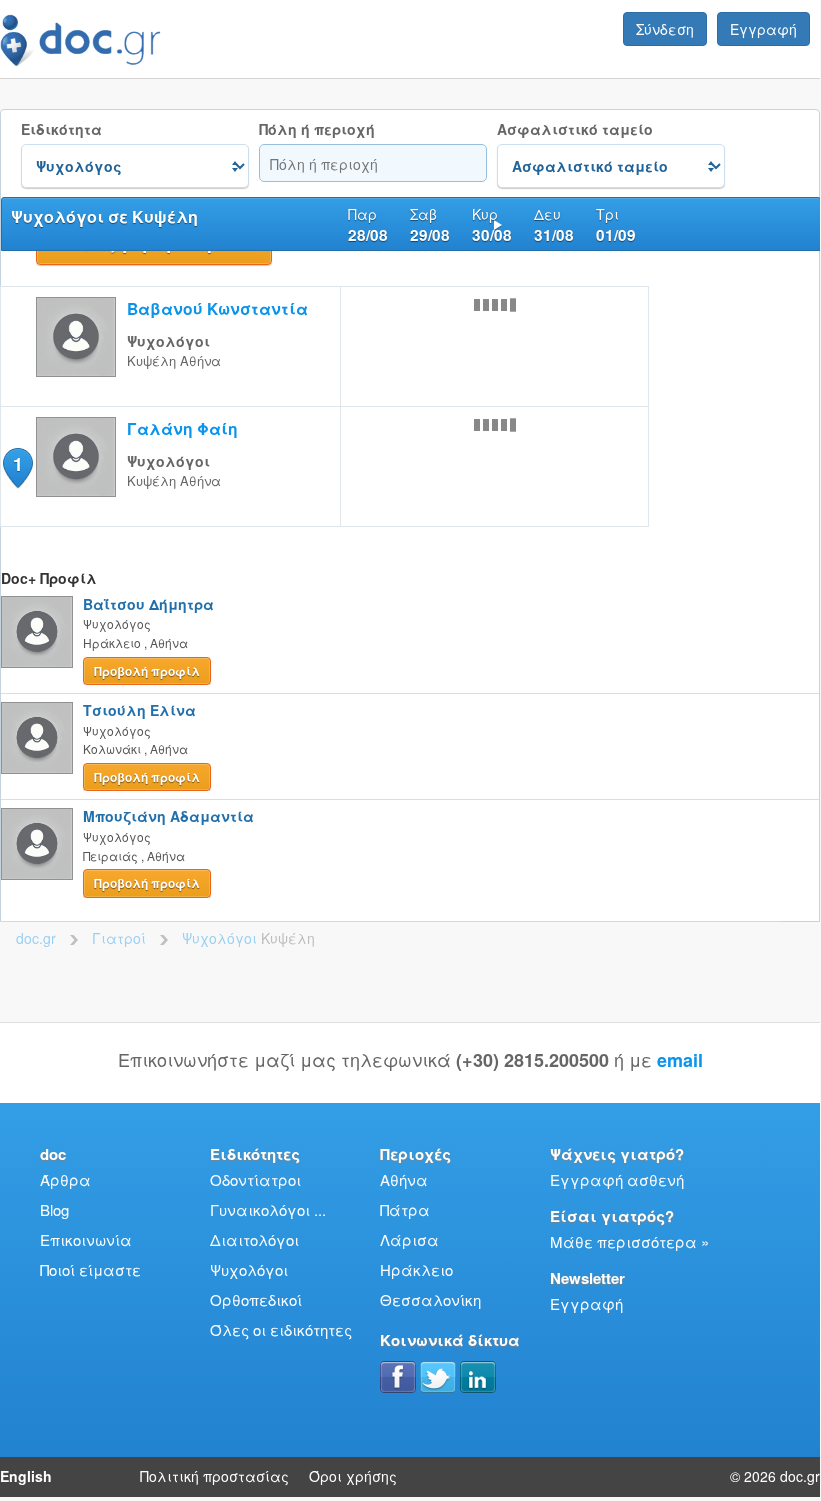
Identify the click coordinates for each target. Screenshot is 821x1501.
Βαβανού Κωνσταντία (217, 308)
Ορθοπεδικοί (256, 1299)
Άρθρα (65, 1179)
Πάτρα (405, 1209)
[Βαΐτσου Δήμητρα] (37, 632)
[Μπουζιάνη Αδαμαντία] (37, 844)
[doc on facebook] (398, 1377)
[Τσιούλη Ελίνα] (37, 738)
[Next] (498, 224)
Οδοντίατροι (255, 1179)
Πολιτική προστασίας (214, 1476)
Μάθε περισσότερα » (629, 1241)
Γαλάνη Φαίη (182, 428)
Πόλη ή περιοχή (317, 129)
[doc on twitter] (438, 1377)
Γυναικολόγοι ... (268, 1209)
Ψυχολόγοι (249, 1269)
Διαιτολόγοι (254, 1239)
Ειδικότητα (61, 129)
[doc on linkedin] (478, 1377)
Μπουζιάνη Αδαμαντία (168, 816)
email (680, 1060)
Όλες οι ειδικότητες (281, 1329)
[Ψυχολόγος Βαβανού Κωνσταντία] (76, 370)
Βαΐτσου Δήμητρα (148, 604)
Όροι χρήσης (353, 1476)
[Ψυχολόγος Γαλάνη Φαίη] (76, 490)
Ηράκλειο (416, 1269)
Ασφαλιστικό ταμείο (575, 129)
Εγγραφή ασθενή (617, 1179)
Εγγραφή (763, 29)
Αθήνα (404, 1179)
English (26, 1476)
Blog (54, 1209)
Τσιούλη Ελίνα (139, 710)
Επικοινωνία (86, 1239)
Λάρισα (409, 1239)
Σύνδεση (665, 29)
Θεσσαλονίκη (430, 1299)
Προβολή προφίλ (147, 671)
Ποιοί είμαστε (90, 1269)
